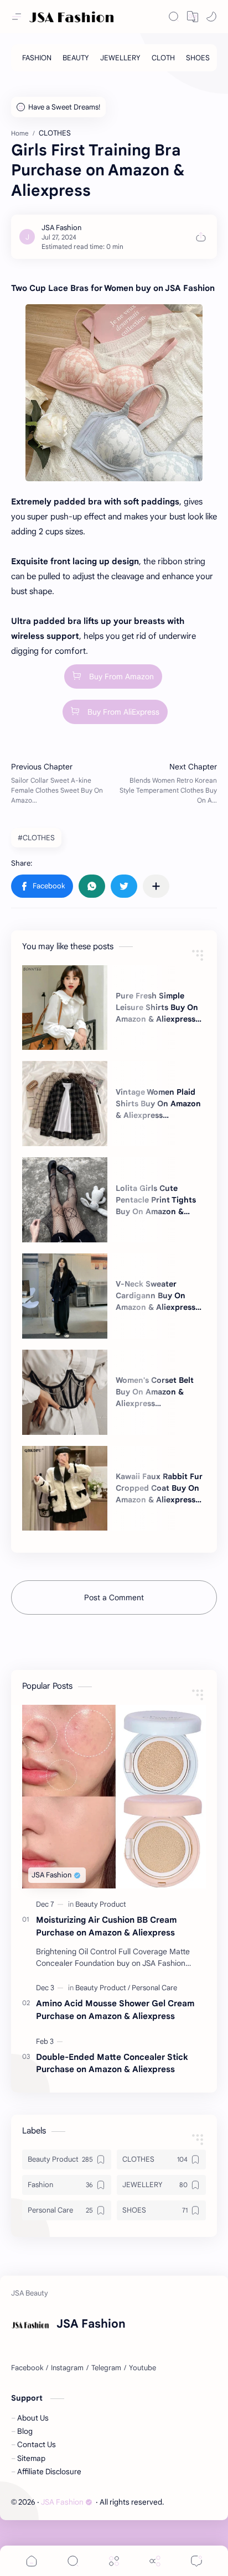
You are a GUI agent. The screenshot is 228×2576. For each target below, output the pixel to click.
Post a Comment (114, 1597)
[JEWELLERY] (120, 58)
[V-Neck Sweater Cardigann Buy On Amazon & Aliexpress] (65, 1296)
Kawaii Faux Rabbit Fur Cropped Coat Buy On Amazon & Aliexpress (159, 1488)
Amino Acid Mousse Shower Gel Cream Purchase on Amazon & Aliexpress (115, 2010)
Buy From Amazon (121, 676)
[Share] (155, 2561)
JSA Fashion (62, 2502)
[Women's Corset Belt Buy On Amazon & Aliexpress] (65, 1392)
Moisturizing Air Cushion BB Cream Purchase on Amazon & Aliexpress (107, 1926)
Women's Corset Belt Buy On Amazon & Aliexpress (155, 1392)
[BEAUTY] (76, 58)
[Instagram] (67, 2368)
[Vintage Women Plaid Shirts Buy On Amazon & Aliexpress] (65, 1104)
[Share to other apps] (156, 886)
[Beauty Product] (101, 1904)
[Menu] (114, 2561)
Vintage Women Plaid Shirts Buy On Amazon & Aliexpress (158, 1104)
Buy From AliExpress (123, 712)
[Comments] (196, 2561)
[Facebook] (27, 2368)
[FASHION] (37, 58)
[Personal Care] (154, 1988)
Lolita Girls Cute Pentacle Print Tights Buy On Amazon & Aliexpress (156, 1200)
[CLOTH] (163, 58)
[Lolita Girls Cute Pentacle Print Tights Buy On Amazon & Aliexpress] (65, 1200)
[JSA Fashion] (61, 228)
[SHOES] (198, 58)
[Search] (174, 17)
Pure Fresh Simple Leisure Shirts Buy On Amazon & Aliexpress (157, 1007)
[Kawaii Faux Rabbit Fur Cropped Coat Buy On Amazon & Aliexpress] (65, 1489)
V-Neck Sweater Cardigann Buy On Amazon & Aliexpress (156, 1295)
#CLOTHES (36, 838)
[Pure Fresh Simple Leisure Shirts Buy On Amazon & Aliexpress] (65, 1008)
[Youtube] (142, 2368)
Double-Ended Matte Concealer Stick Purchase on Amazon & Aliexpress (112, 2063)
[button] (193, 17)
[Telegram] (106, 2368)
